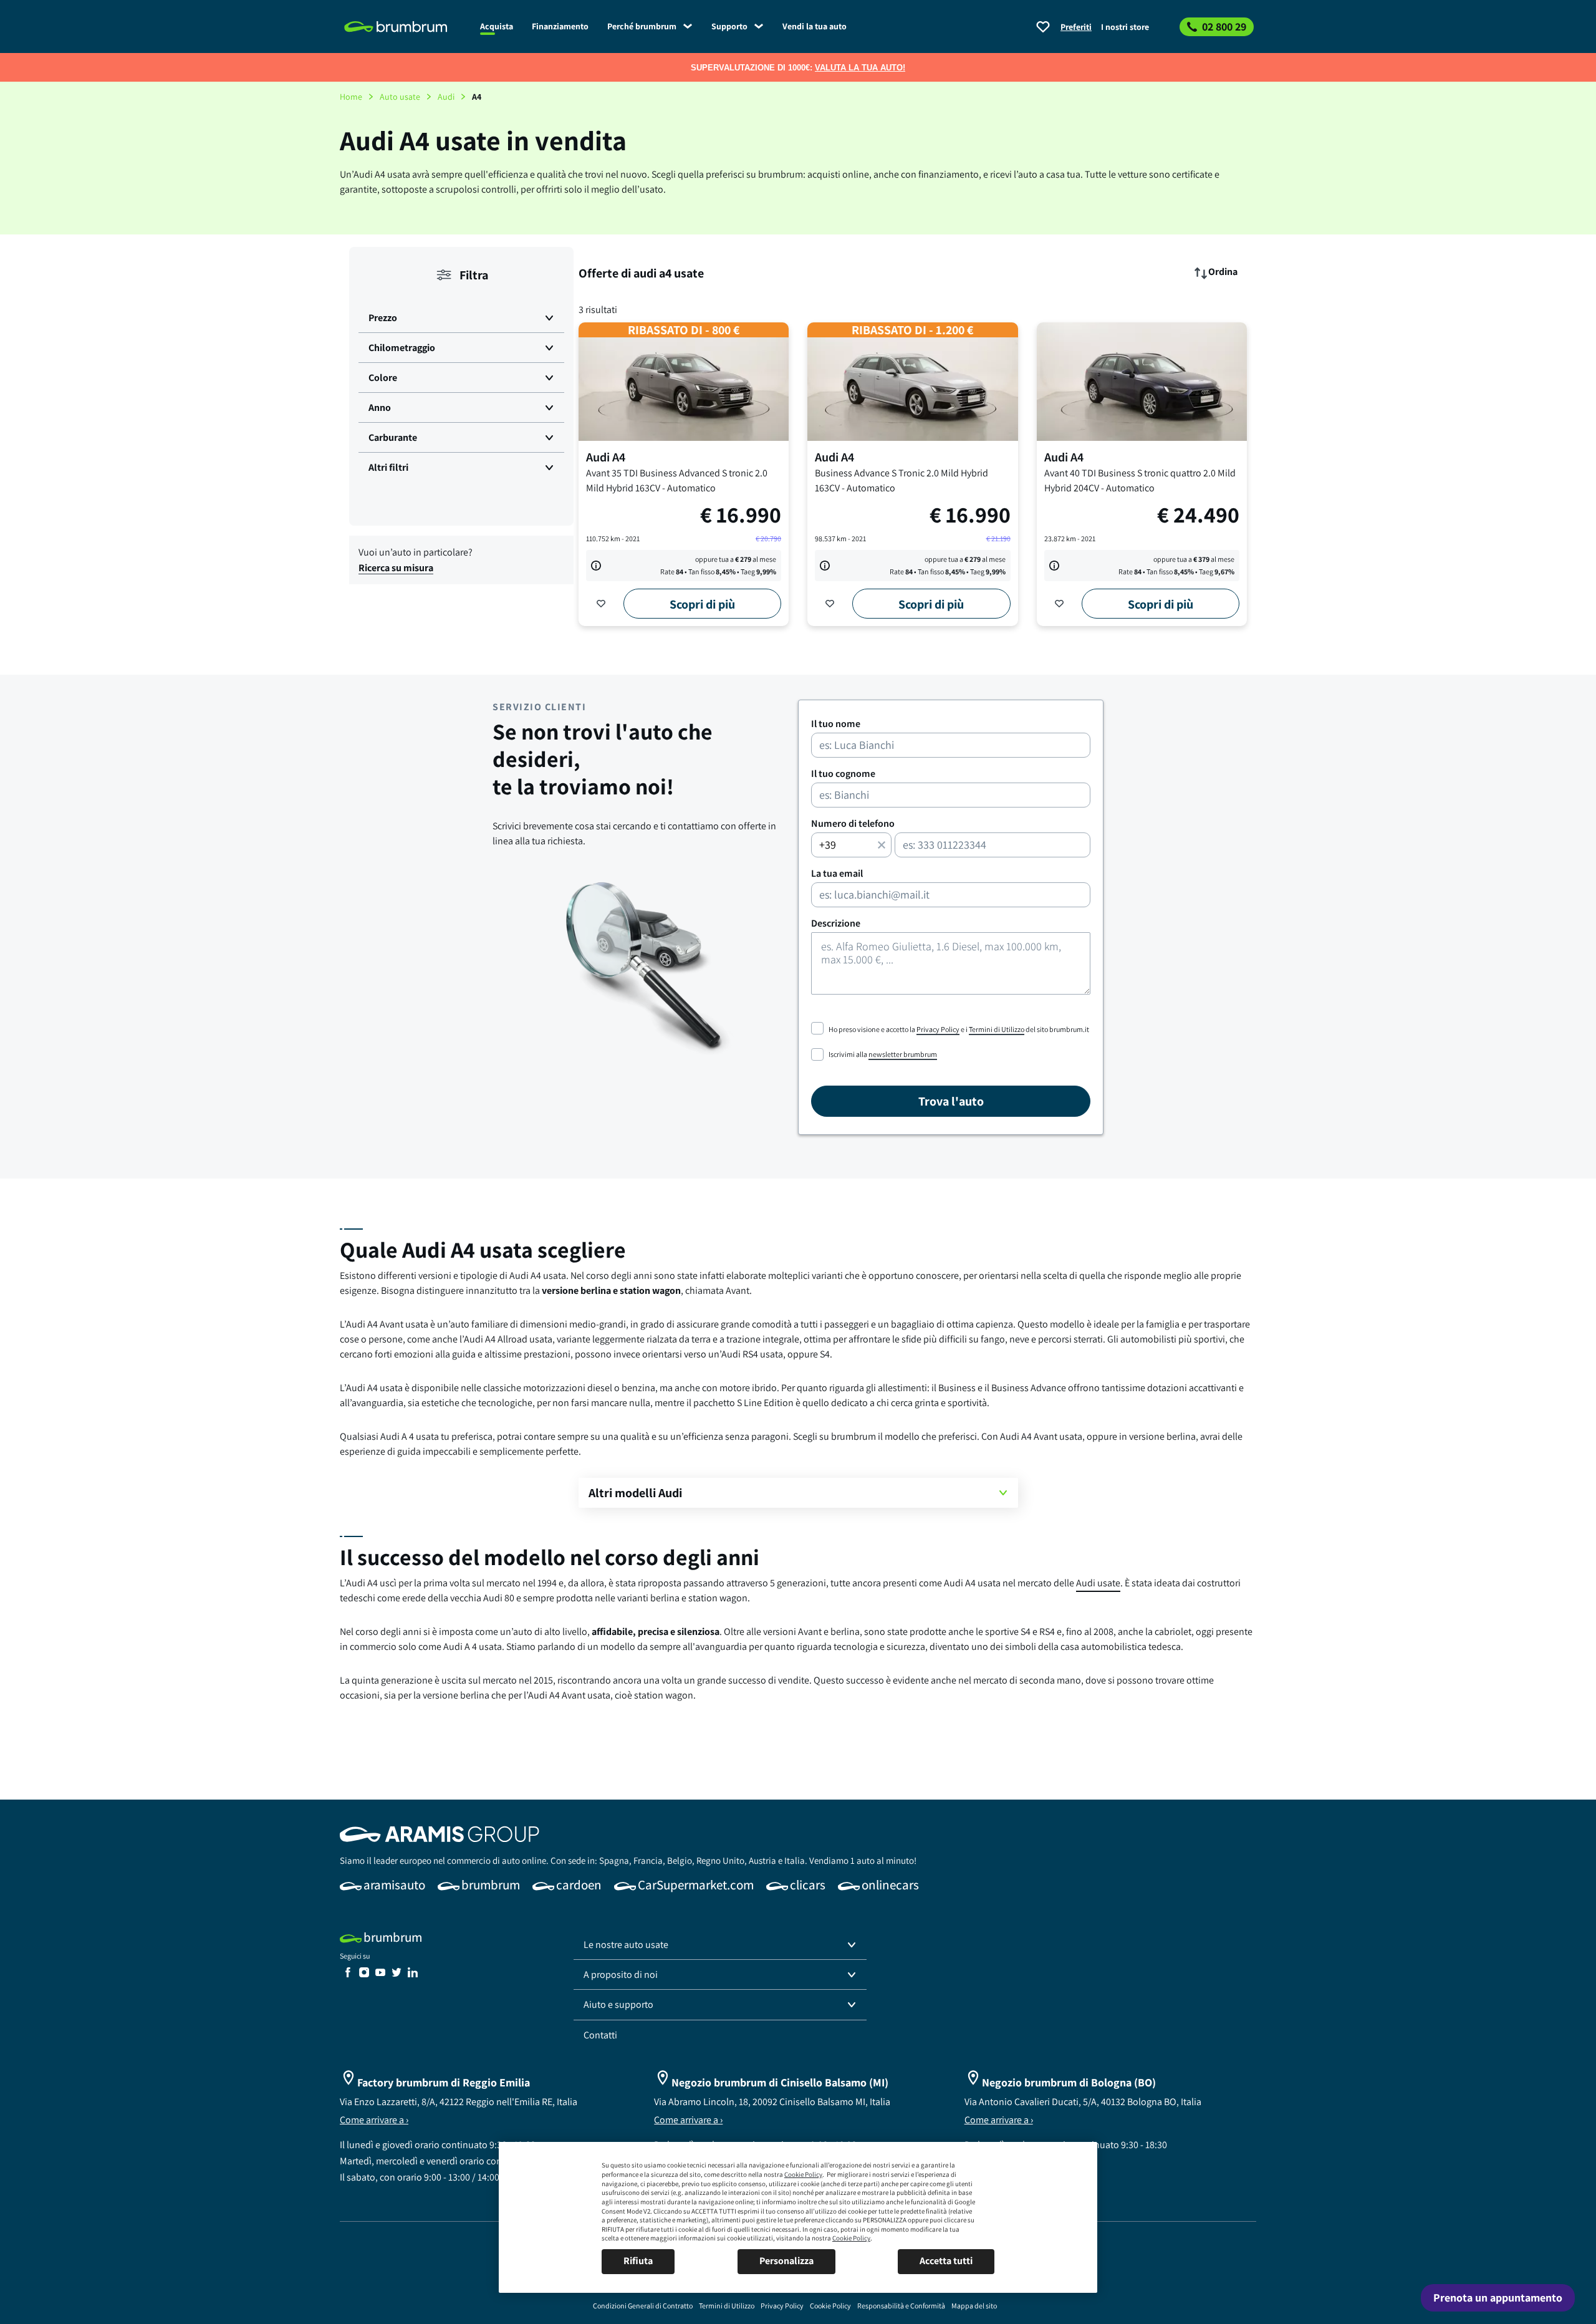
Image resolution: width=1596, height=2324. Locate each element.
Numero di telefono (853, 824)
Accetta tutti (946, 2261)
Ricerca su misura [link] (396, 568)
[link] (405, 27)
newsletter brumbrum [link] (903, 1054)
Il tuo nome (836, 724)
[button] (461, 318)
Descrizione (836, 923)
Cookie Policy (803, 2174)
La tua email (837, 874)
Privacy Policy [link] (938, 1029)
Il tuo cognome (843, 774)
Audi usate (1098, 1583)
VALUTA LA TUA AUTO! (860, 68)
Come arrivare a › (374, 2120)
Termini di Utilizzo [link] (997, 1029)
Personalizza (786, 2261)
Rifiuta (638, 2261)
